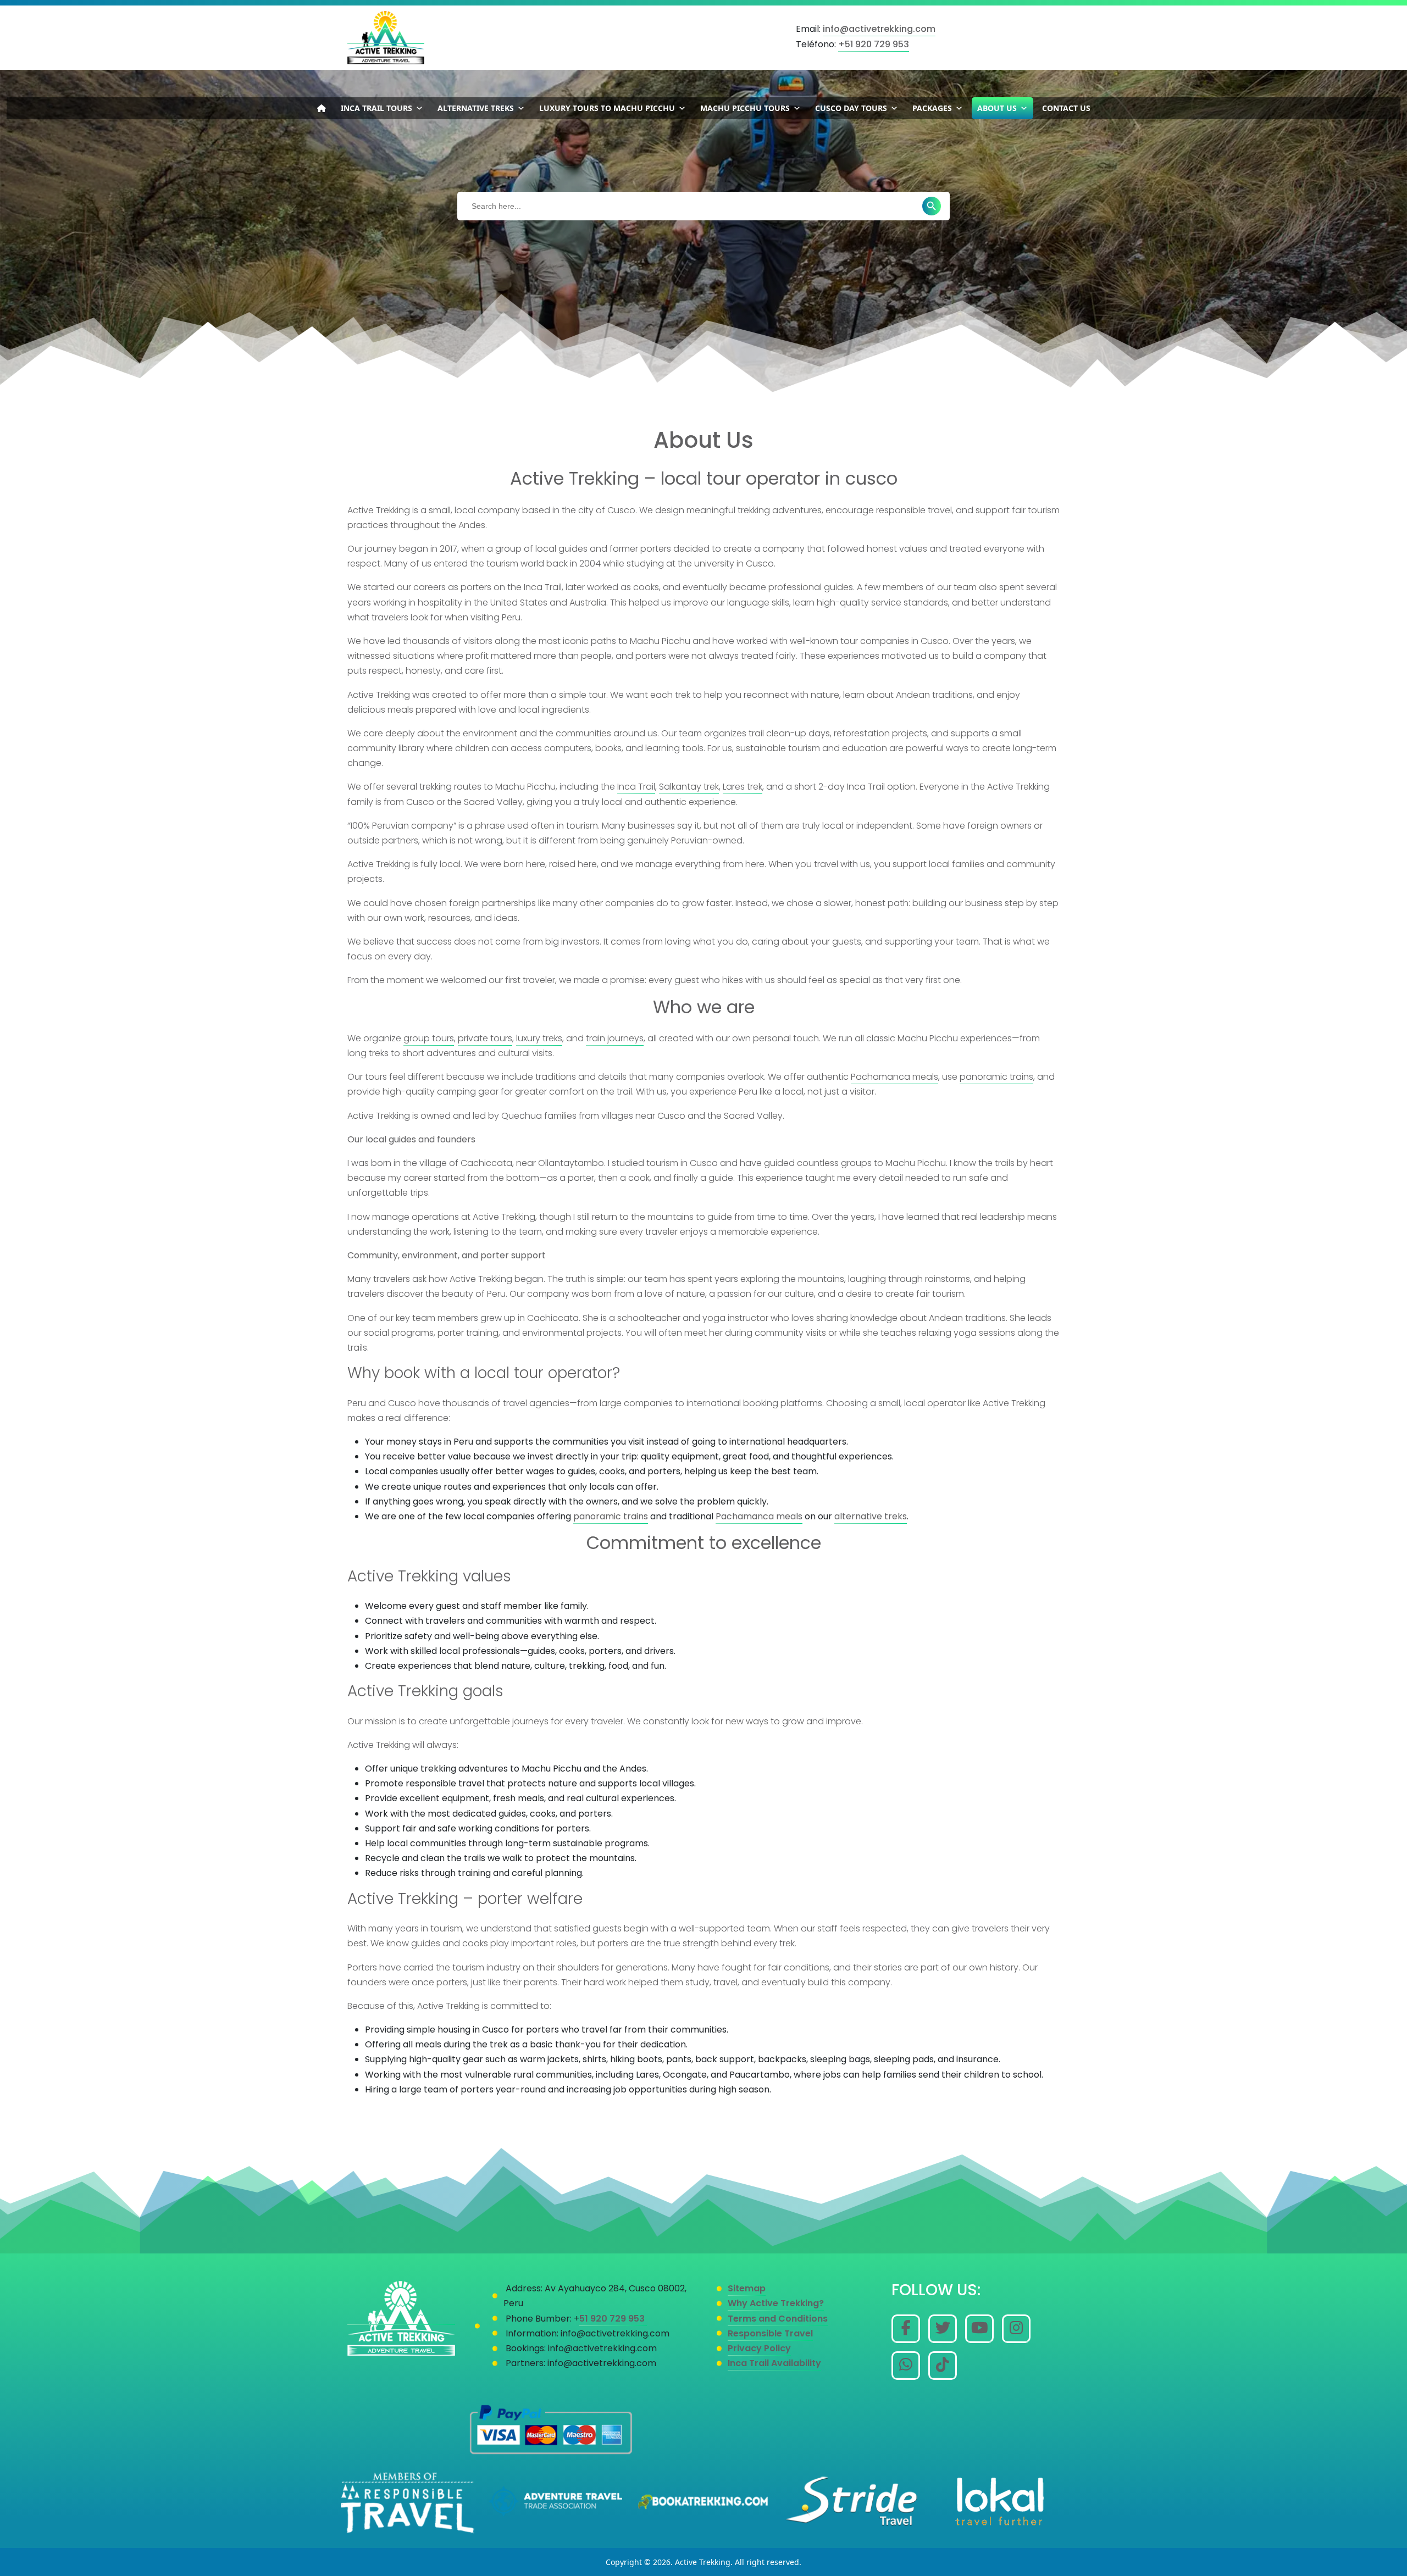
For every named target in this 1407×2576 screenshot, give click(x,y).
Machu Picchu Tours (745, 108)
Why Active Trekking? (776, 2303)
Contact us (1066, 108)
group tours (429, 1038)
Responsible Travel (770, 2333)
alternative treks (871, 1516)
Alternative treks (476, 108)
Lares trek (743, 787)
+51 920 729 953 (874, 44)
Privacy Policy (759, 2348)
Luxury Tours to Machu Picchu (607, 108)
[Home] (322, 108)
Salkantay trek (689, 787)
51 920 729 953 (613, 2319)
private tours (485, 1038)
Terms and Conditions (778, 2319)
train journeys (615, 1038)
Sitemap (747, 2288)
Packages (932, 108)
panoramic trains (996, 1077)
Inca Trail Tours (376, 108)
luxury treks (539, 1038)
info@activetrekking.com (879, 29)
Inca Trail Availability (774, 2363)
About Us (997, 108)
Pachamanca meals (894, 1077)
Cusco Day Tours (851, 108)
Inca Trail (636, 787)
